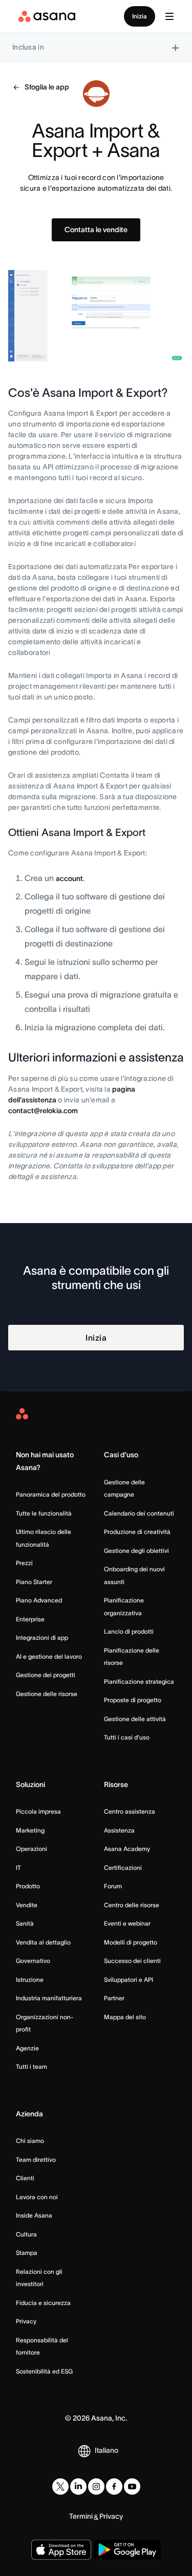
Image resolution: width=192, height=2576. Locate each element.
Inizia (140, 16)
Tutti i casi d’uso (127, 1737)
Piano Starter (34, 1582)
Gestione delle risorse (47, 1694)
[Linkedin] (78, 2487)
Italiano (106, 2450)
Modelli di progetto (131, 1942)
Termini (81, 2516)
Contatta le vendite (96, 230)
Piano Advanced (39, 1600)
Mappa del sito (125, 2017)
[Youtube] (132, 2487)
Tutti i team (31, 2066)
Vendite (27, 1905)
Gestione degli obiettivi (136, 1551)
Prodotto (28, 1886)
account (69, 878)
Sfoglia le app (47, 87)
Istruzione (30, 1980)
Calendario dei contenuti (139, 1513)
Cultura (26, 2234)
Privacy (26, 2321)
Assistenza (119, 1830)
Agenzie (27, 2048)
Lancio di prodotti (129, 1631)
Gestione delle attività (135, 1719)
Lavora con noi (37, 2197)
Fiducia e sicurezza (43, 2303)
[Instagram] (96, 2487)
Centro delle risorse (132, 1905)
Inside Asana (34, 2215)
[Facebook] (114, 2487)
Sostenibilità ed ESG (44, 2371)
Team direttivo (36, 2160)
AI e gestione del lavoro (49, 1656)
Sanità (25, 1923)
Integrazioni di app (42, 1637)
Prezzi (24, 1563)
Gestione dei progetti (46, 1675)
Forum (113, 1886)
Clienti (25, 2178)
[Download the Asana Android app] (127, 2550)
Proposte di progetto (133, 1700)
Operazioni (31, 1849)
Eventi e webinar (127, 1923)
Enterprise (30, 1619)
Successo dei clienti (132, 1961)
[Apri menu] (169, 16)
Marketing (30, 1830)
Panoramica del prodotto (51, 1494)
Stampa (27, 2253)
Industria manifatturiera (49, 1998)
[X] (60, 2487)
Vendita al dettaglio (43, 1942)
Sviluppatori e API (129, 1980)
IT (18, 1868)
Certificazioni (123, 1868)
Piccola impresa (38, 1811)
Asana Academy (127, 1849)
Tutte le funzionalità (44, 1513)
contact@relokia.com (43, 1111)
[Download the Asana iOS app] (61, 2550)
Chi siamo (30, 2141)
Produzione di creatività (137, 1532)
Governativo (33, 1961)
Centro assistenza (130, 1811)
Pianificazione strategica (139, 1681)
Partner (114, 1998)
